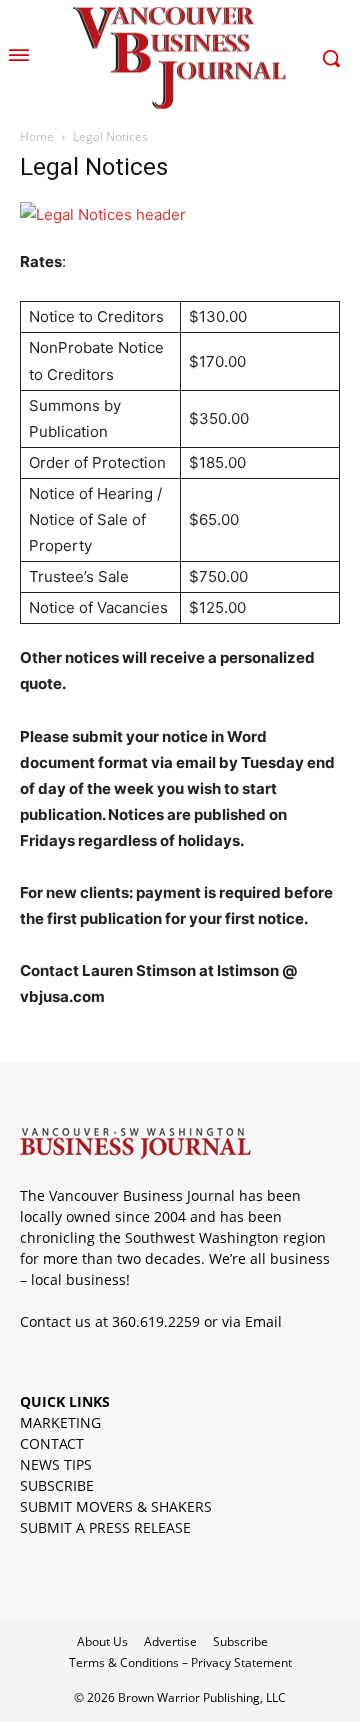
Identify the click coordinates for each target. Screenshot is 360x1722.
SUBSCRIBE (57, 1485)
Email (263, 1321)
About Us (102, 1641)
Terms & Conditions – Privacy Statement (180, 1662)
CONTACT (52, 1443)
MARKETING (60, 1422)
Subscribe (240, 1641)
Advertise (170, 1641)
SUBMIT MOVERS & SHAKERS (116, 1506)
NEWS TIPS (56, 1464)
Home (37, 136)
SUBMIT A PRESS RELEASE (105, 1527)
